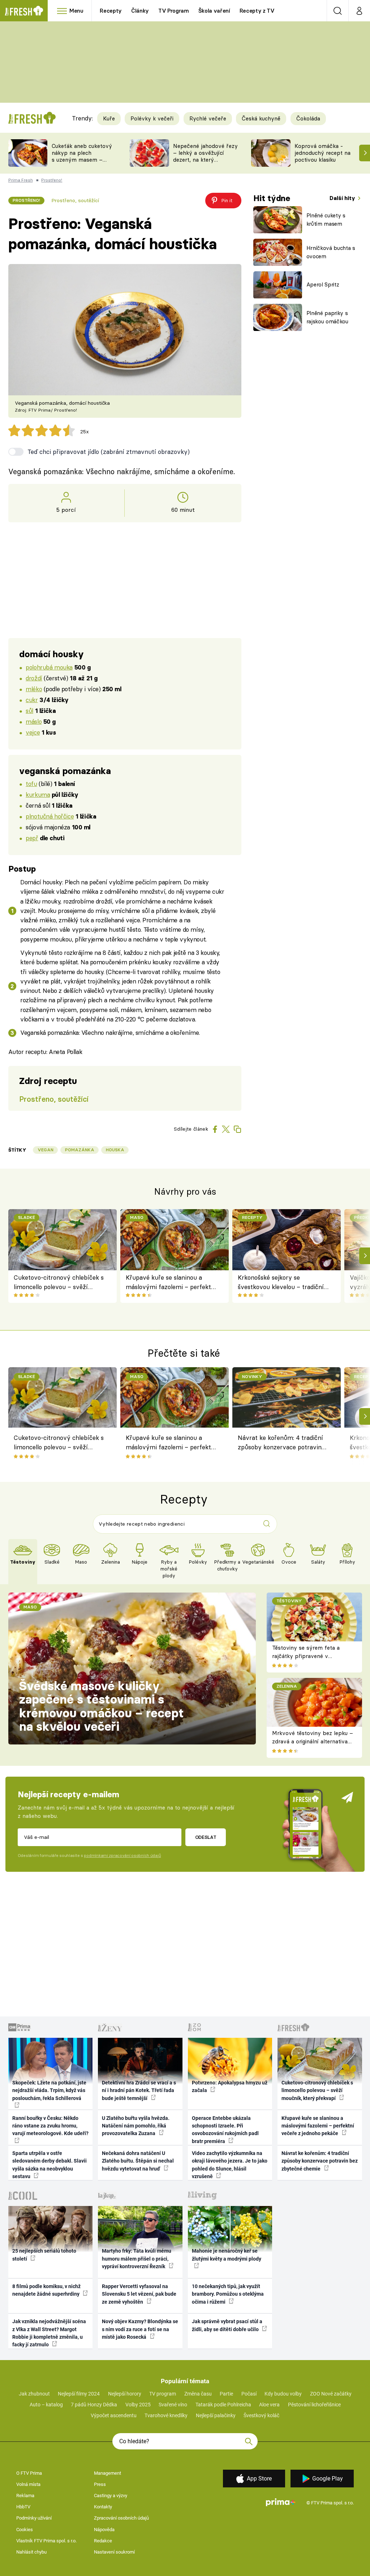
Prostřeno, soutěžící (75, 200)
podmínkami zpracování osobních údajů (122, 1856)
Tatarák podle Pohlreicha (223, 2405)
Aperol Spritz (323, 284)
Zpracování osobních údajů (121, 2518)
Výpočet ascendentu (114, 2415)
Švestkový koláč (261, 2415)
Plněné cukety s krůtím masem (326, 220)
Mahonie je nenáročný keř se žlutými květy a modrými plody (227, 2255)
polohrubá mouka (49, 667)
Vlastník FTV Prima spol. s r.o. (46, 2541)
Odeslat (206, 1837)
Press (100, 2484)
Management (107, 2473)
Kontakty (103, 2507)
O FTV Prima (29, 2473)
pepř (32, 838)
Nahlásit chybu (31, 2552)
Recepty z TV (257, 11)
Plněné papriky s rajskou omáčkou (327, 317)
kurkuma (38, 794)
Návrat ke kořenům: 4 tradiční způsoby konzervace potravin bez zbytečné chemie (280, 1444)
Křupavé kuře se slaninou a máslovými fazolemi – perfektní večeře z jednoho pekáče (171, 1283)
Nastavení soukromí (114, 2552)
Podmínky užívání (34, 2518)
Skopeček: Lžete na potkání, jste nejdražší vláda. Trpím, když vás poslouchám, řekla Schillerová (49, 2090)
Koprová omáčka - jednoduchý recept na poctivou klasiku (322, 153)
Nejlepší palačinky (216, 2415)
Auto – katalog (46, 2405)
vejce (33, 732)
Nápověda (104, 2530)
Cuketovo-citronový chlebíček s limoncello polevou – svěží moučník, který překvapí (59, 1283)
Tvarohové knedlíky (166, 2415)
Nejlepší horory (125, 2394)
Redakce (103, 2541)
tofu (31, 784)
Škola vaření (214, 11)
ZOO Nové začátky (331, 2394)
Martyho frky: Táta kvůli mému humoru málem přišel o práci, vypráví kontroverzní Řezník (137, 2259)
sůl (29, 711)
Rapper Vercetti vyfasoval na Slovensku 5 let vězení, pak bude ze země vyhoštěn (139, 2294)
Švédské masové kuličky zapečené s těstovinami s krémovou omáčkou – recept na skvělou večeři (102, 1706)
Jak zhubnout (34, 2394)
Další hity (343, 198)
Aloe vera (269, 2405)
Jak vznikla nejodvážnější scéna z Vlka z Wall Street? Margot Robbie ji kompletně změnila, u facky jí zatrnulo (49, 2333)
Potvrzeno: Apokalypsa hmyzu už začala (230, 2086)
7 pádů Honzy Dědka (94, 2405)
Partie (226, 2394)
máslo (34, 721)
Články (140, 11)
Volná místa (28, 2484)
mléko (34, 689)
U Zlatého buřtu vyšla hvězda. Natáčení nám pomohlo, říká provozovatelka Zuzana (136, 2126)
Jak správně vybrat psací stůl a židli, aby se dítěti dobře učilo (227, 2325)
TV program (163, 2394)
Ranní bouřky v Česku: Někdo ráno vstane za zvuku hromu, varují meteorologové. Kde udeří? (50, 2126)
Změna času (198, 2394)
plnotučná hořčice (50, 816)
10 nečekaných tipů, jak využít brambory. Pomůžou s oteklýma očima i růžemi (228, 2294)
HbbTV (23, 2507)
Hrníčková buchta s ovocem (331, 252)
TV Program (173, 11)
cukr (32, 700)
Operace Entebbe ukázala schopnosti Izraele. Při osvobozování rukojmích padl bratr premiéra (225, 2130)
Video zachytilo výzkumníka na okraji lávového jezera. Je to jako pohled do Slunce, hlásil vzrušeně (230, 2165)
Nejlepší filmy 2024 (79, 2394)
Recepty (111, 11)
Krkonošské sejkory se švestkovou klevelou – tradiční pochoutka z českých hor (281, 1283)
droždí (34, 678)
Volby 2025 (138, 2405)
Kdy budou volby (283, 2394)
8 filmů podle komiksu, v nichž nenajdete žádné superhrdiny (46, 2290)
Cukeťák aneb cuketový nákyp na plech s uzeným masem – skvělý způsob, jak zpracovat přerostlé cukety (82, 163)
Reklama (25, 2496)
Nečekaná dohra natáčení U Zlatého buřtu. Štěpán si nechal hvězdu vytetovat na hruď (138, 2161)
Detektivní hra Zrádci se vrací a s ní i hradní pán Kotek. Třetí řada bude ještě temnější (139, 2090)
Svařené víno (173, 2405)
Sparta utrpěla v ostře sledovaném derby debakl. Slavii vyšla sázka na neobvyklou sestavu (50, 2165)
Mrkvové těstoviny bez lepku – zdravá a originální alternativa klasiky (313, 1741)
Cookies (25, 2530)
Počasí (249, 2394)
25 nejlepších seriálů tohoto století (44, 2255)
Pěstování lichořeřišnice (314, 2405)
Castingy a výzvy (111, 2496)
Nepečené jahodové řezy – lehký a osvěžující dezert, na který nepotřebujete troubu (205, 156)
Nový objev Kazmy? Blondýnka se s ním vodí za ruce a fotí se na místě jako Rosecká (140, 2329)
